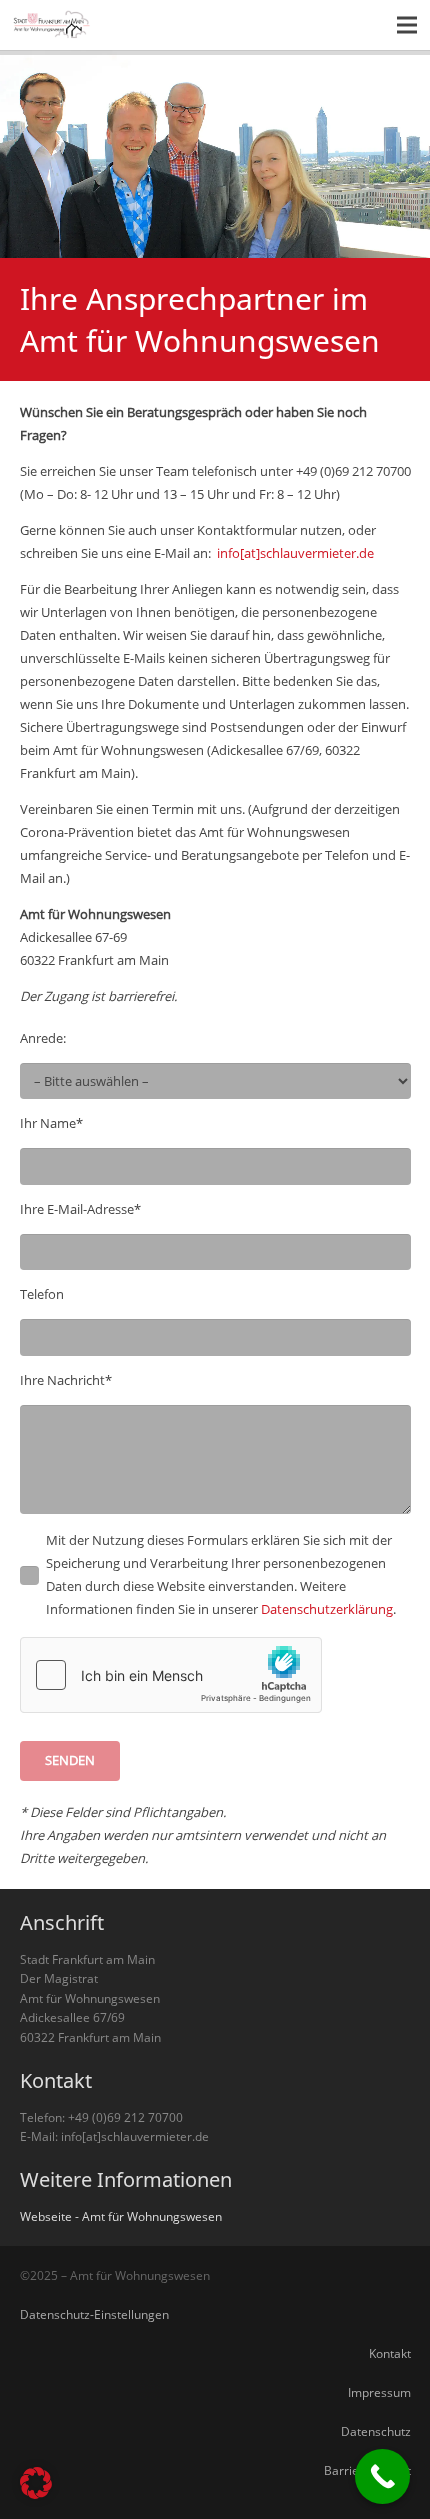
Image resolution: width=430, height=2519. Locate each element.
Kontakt (390, 2353)
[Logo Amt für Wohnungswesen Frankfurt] (52, 25)
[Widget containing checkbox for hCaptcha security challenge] (171, 1675)
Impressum (379, 2392)
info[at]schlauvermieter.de (295, 553)
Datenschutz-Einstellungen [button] (94, 2314)
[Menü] (407, 25)
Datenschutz (376, 2431)
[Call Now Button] (382, 2476)
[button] (36, 2483)
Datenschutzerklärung (327, 1609)
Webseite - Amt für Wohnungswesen (121, 2216)
